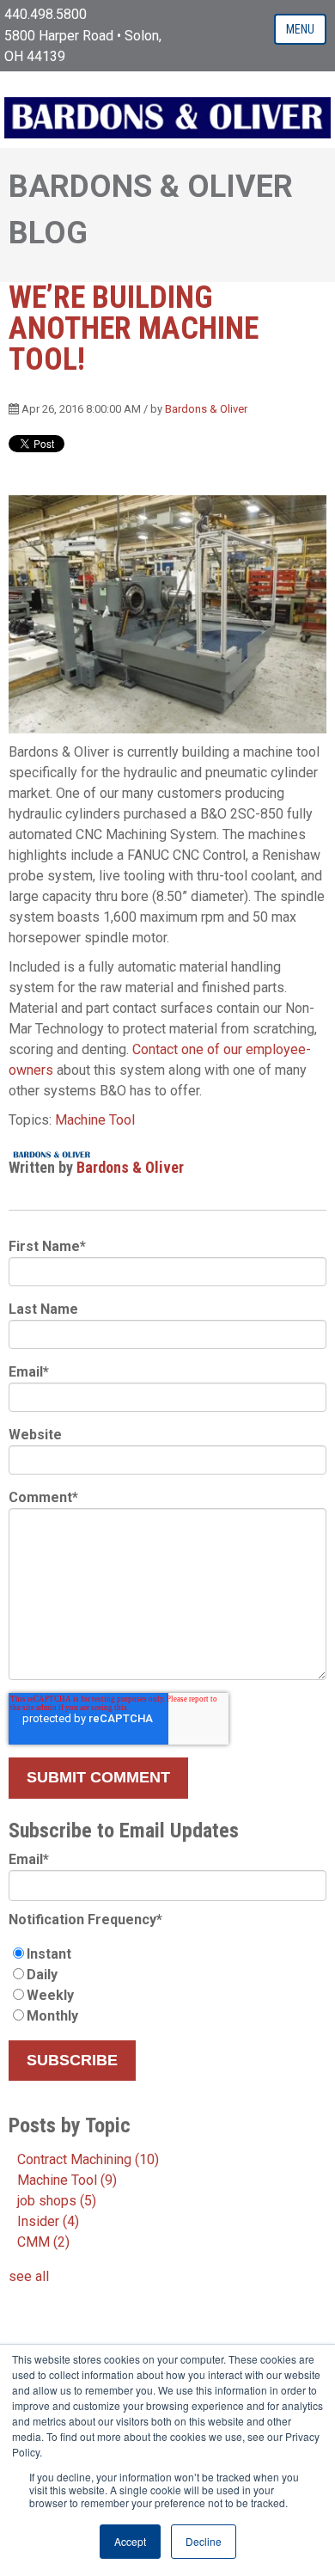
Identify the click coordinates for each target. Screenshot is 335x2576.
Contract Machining (88, 2159)
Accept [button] (130, 2541)
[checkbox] (167, 1985)
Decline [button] (204, 2541)
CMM (43, 2242)
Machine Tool (95, 1120)
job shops (57, 2201)
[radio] (167, 1954)
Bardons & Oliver (206, 409)
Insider (48, 2221)
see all (29, 2276)
